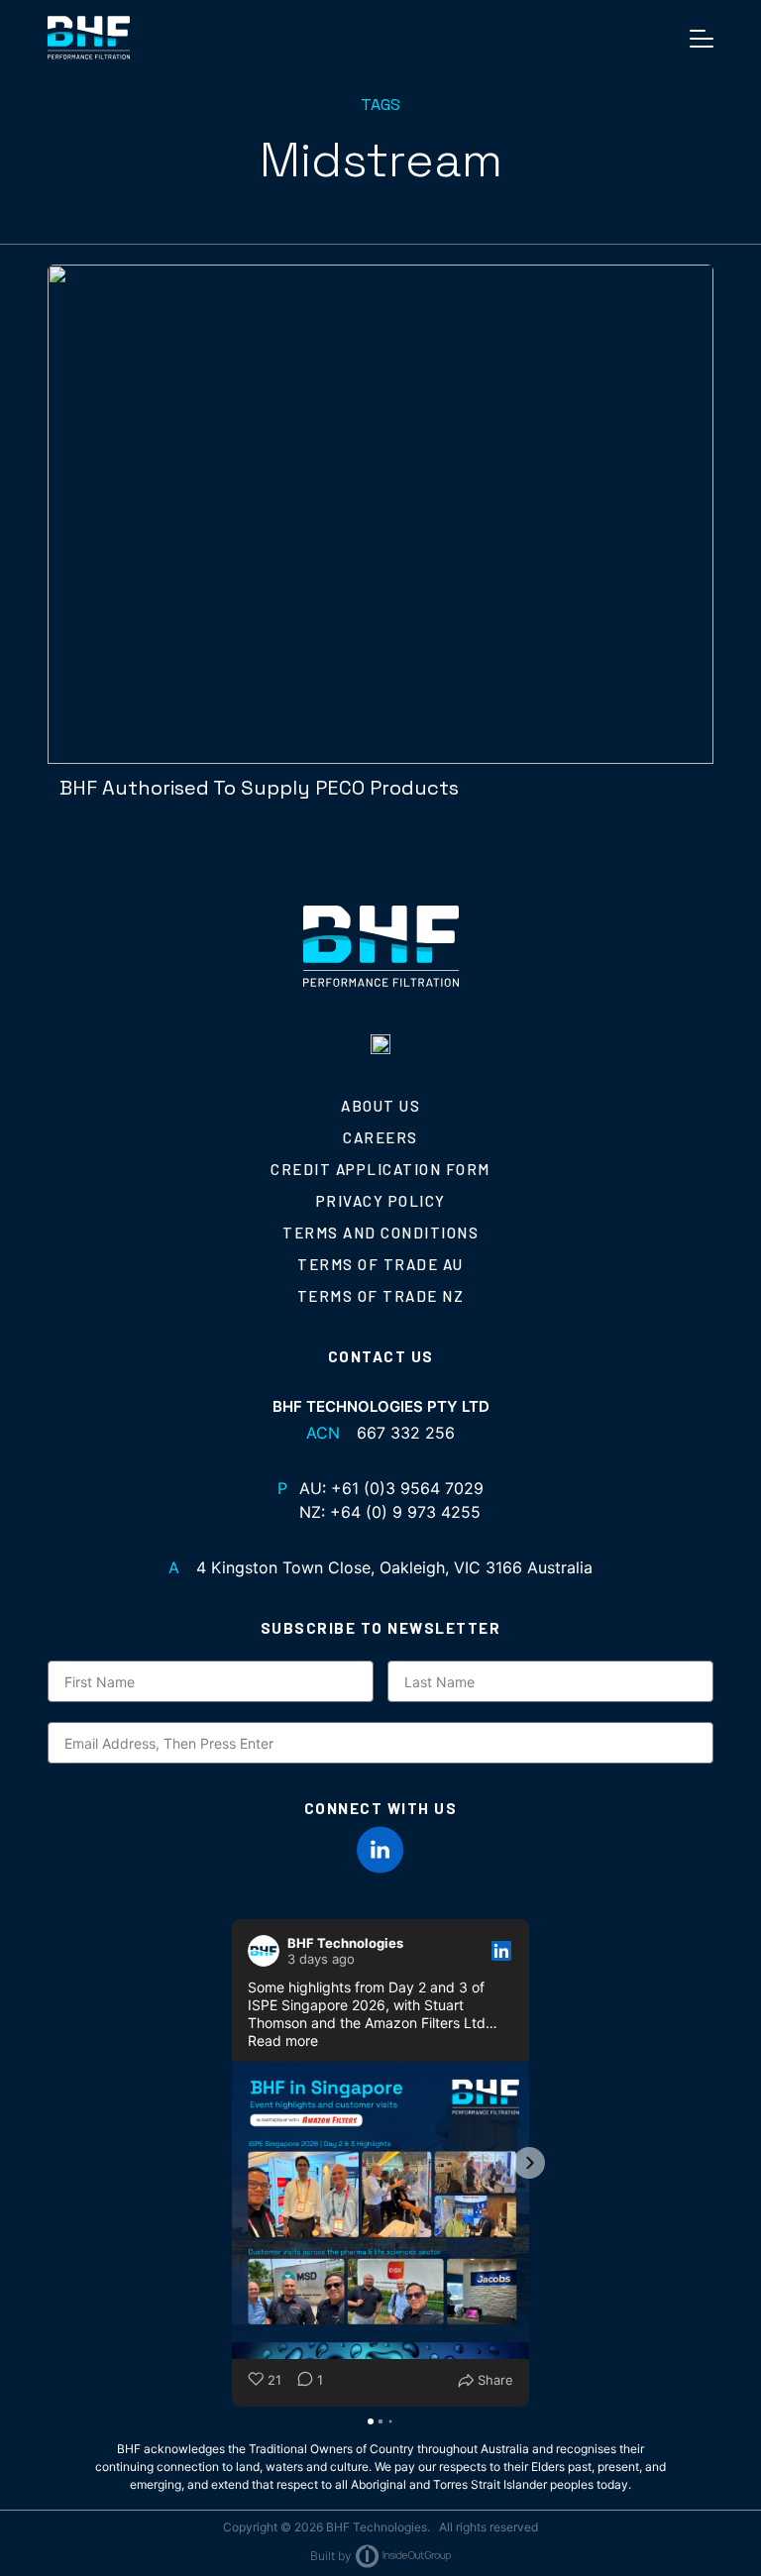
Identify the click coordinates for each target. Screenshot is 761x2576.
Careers (380, 1137)
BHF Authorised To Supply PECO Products (259, 788)
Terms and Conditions (380, 1233)
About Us (380, 1106)
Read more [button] (283, 2040)
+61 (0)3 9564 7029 (407, 1488)
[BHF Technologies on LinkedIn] (380, 1850)
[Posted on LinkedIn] (501, 1951)
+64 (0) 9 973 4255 (405, 1512)
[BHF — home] (89, 38)
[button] (232, 2163)
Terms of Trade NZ (381, 1296)
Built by (331, 2556)
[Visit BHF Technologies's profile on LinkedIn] (268, 1951)
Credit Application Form (380, 1169)
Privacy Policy (381, 1201)
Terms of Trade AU (380, 1264)
